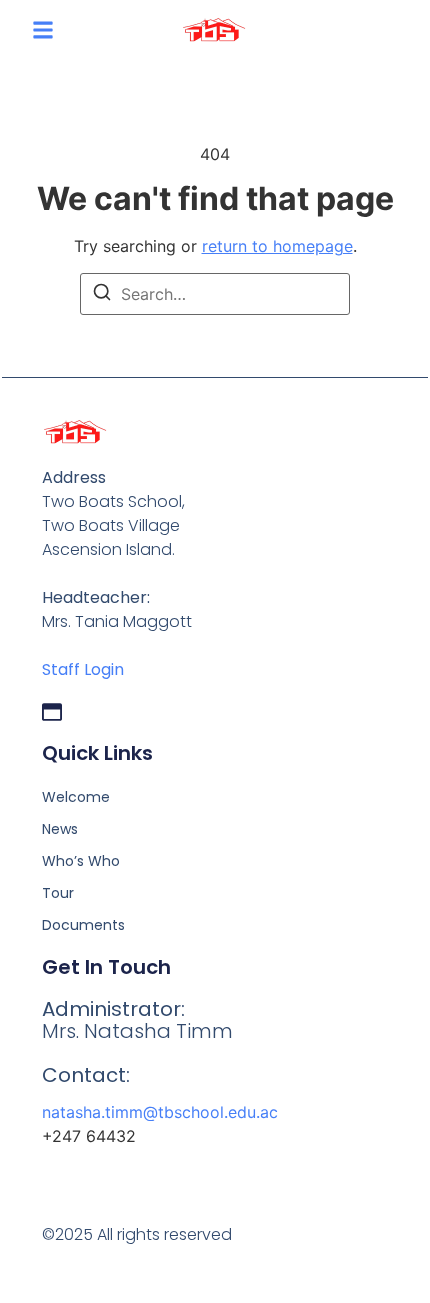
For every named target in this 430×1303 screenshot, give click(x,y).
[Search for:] (215, 294)
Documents (83, 925)
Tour (58, 893)
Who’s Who (81, 861)
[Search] (102, 295)
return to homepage (277, 246)
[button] (43, 30)
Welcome (76, 797)
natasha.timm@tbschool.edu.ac (160, 1112)
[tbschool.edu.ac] (52, 712)
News (60, 829)
